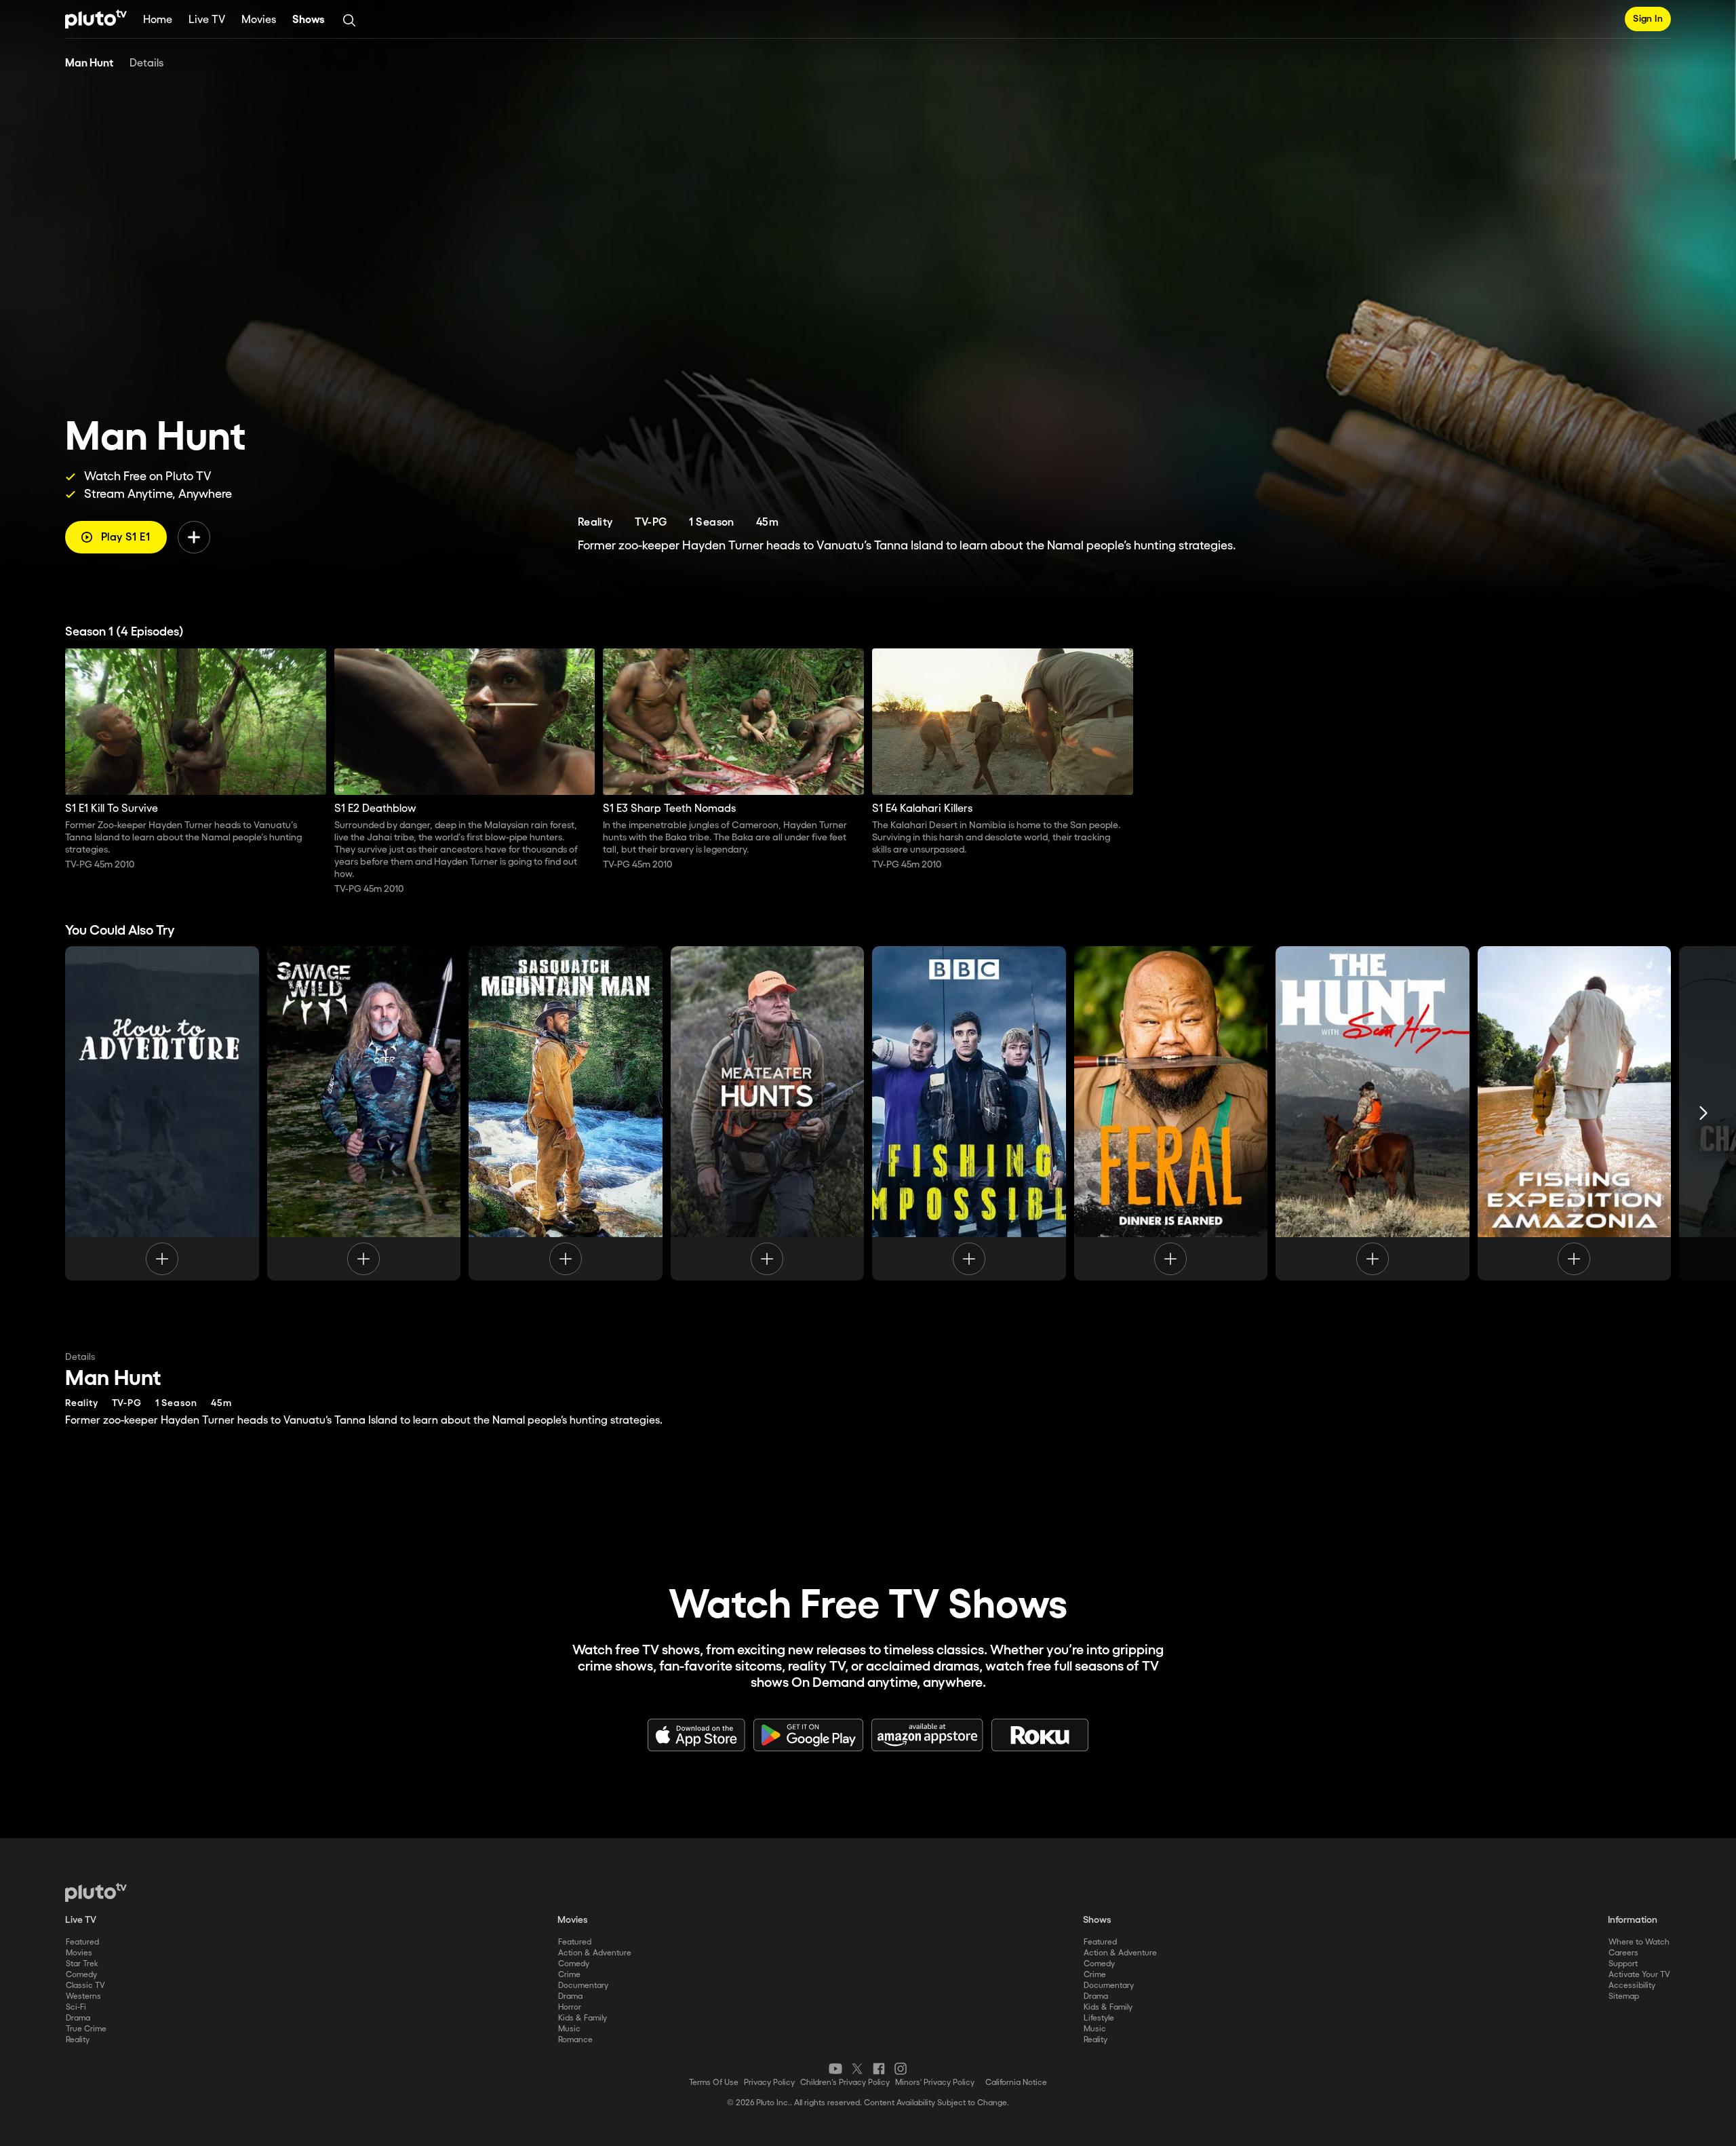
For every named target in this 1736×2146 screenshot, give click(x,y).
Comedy (81, 1975)
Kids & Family (583, 2018)
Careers (1623, 1953)
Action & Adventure (595, 1953)
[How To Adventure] (162, 1113)
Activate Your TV (1639, 1975)
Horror (570, 2007)
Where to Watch (1639, 1942)
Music (569, 2029)
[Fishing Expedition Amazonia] (1575, 1113)
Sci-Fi (76, 2007)
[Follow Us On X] (857, 2069)
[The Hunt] (1373, 1113)
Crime (569, 1975)
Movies (259, 20)
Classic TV (85, 1986)
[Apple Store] (696, 1735)
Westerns (83, 1996)
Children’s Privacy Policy (845, 2083)
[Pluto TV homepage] (96, 1892)
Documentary (583, 1986)
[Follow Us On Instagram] (901, 2069)
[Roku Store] (1040, 1735)
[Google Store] (808, 1735)
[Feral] (1171, 1113)
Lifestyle (1099, 2018)
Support (1623, 1964)
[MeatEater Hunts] (768, 1113)
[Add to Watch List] (194, 537)
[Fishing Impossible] (969, 1113)
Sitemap (1624, 1996)
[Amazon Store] (927, 1735)
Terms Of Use (714, 2083)
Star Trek (82, 1964)
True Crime (86, 2029)
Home (158, 20)
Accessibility (1632, 1986)
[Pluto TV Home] (96, 19)
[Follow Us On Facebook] (879, 2069)
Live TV (207, 20)
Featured (82, 1942)
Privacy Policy (769, 2083)
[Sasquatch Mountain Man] (566, 1113)
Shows (309, 20)
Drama (78, 2018)
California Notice (1016, 2083)
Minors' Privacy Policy (935, 2083)
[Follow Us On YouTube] (835, 2069)
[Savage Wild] (364, 1113)
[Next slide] (1703, 1113)
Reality (78, 2040)
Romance (575, 2040)
